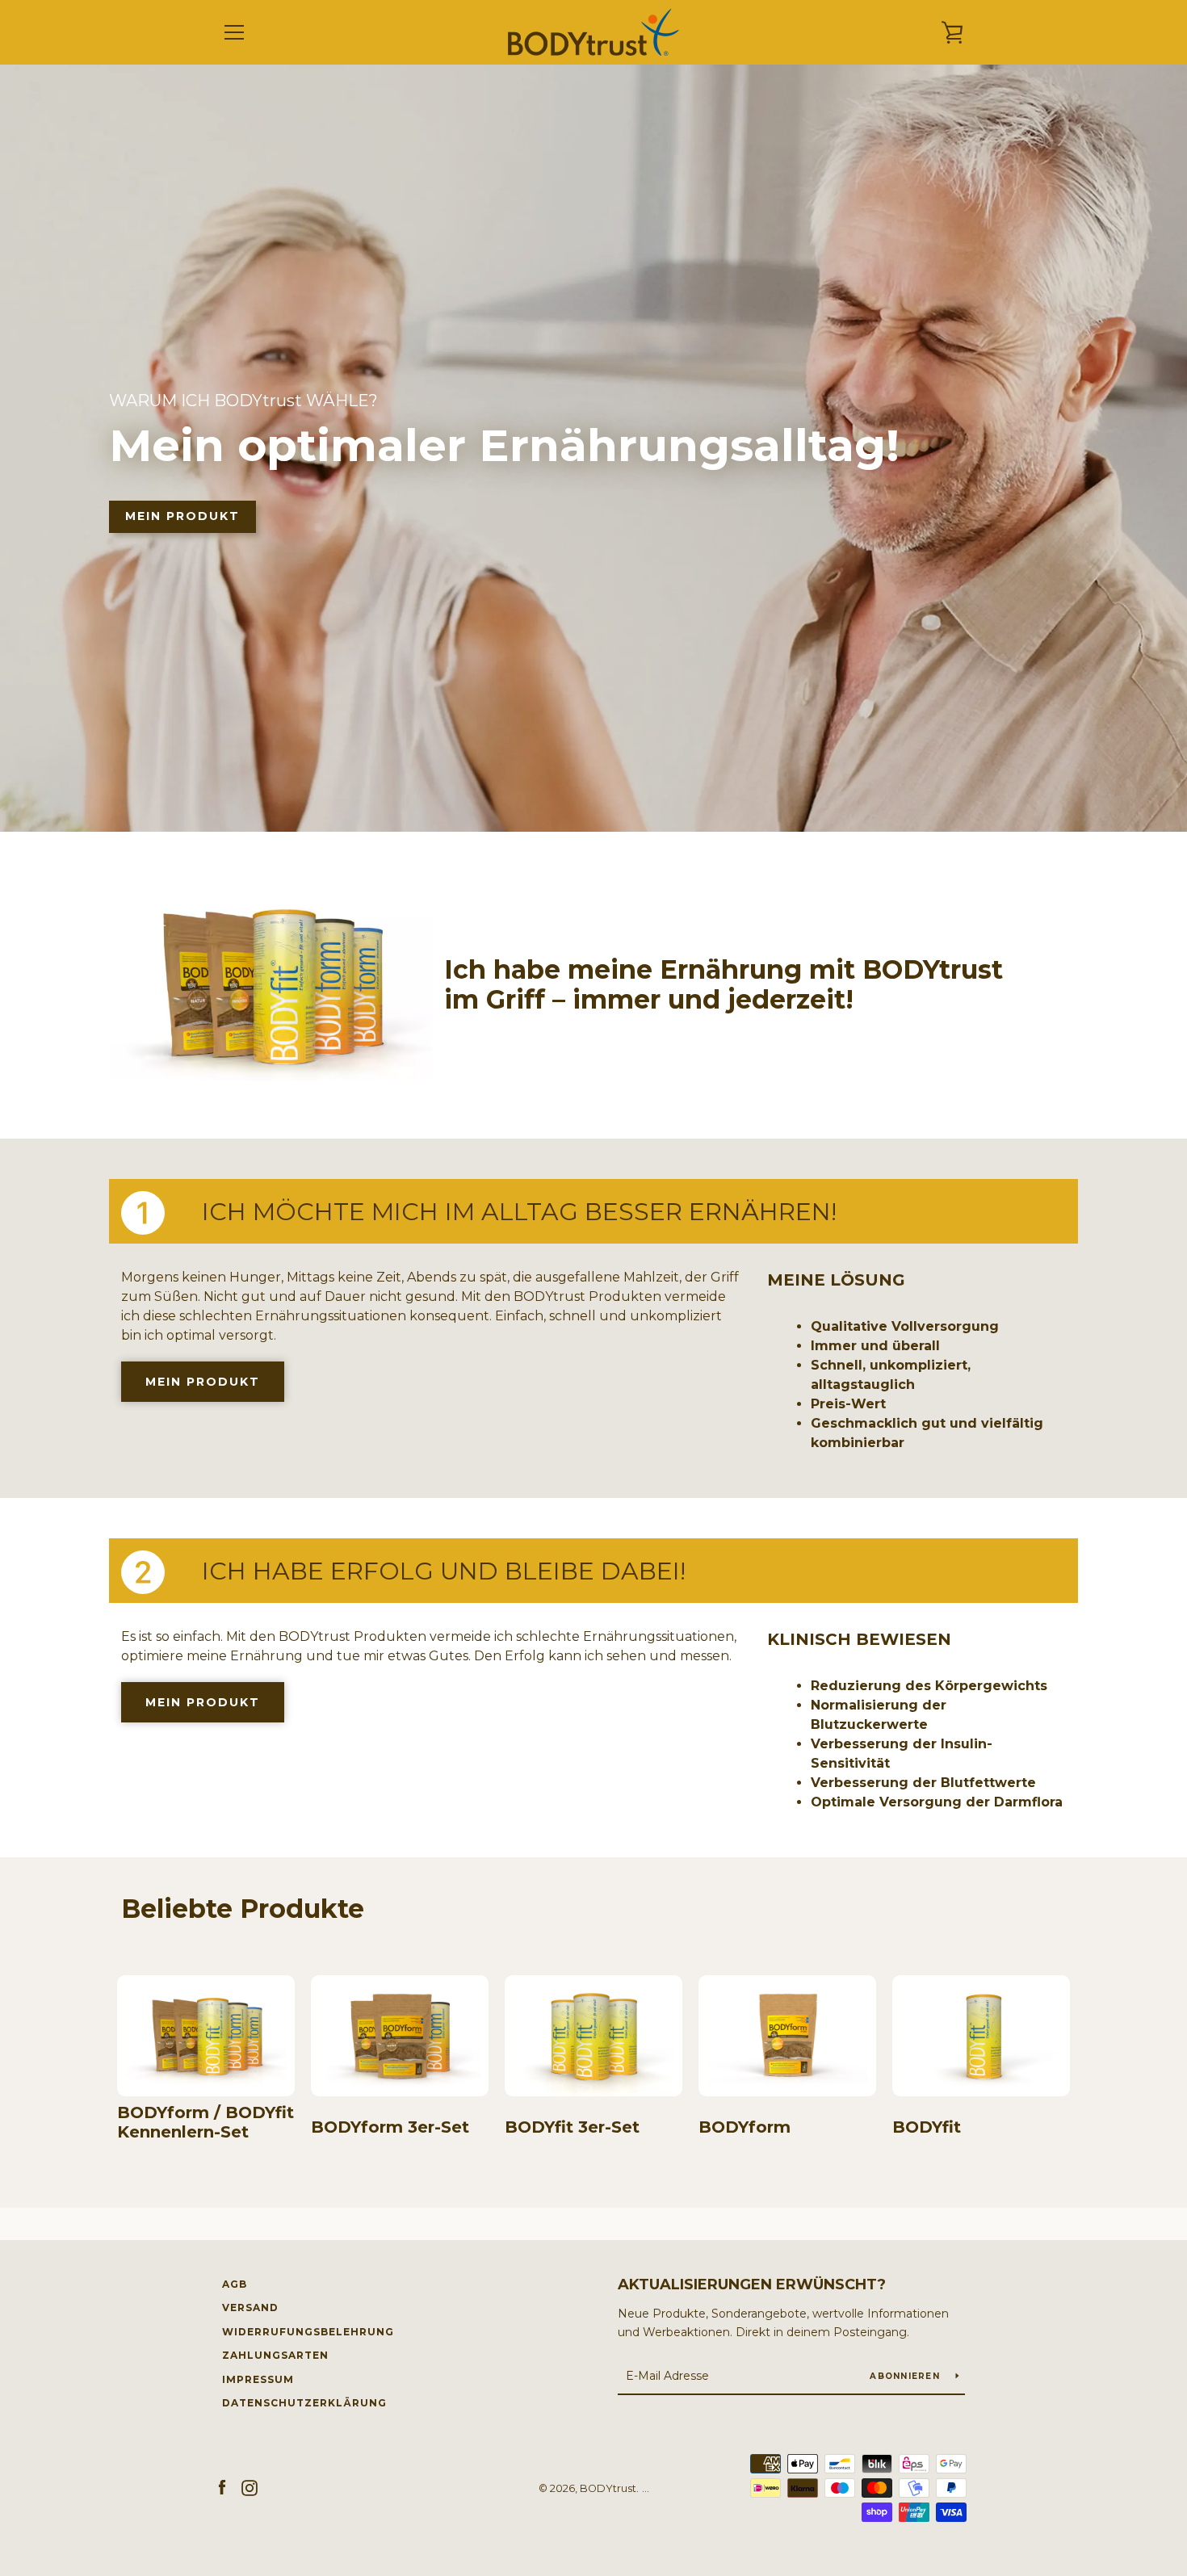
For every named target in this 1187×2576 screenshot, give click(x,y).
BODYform (744, 2127)
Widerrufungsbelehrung (308, 2332)
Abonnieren (906, 2376)
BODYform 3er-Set (390, 2127)
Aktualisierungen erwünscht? (752, 2284)
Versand (250, 2307)
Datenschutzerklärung (304, 2403)
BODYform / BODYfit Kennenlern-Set (206, 2122)
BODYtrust (608, 2488)
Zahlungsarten (275, 2355)
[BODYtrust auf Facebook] (222, 2488)
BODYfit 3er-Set (572, 2127)
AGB (235, 2284)
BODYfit (927, 2127)
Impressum (258, 2379)
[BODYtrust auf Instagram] (250, 2488)
